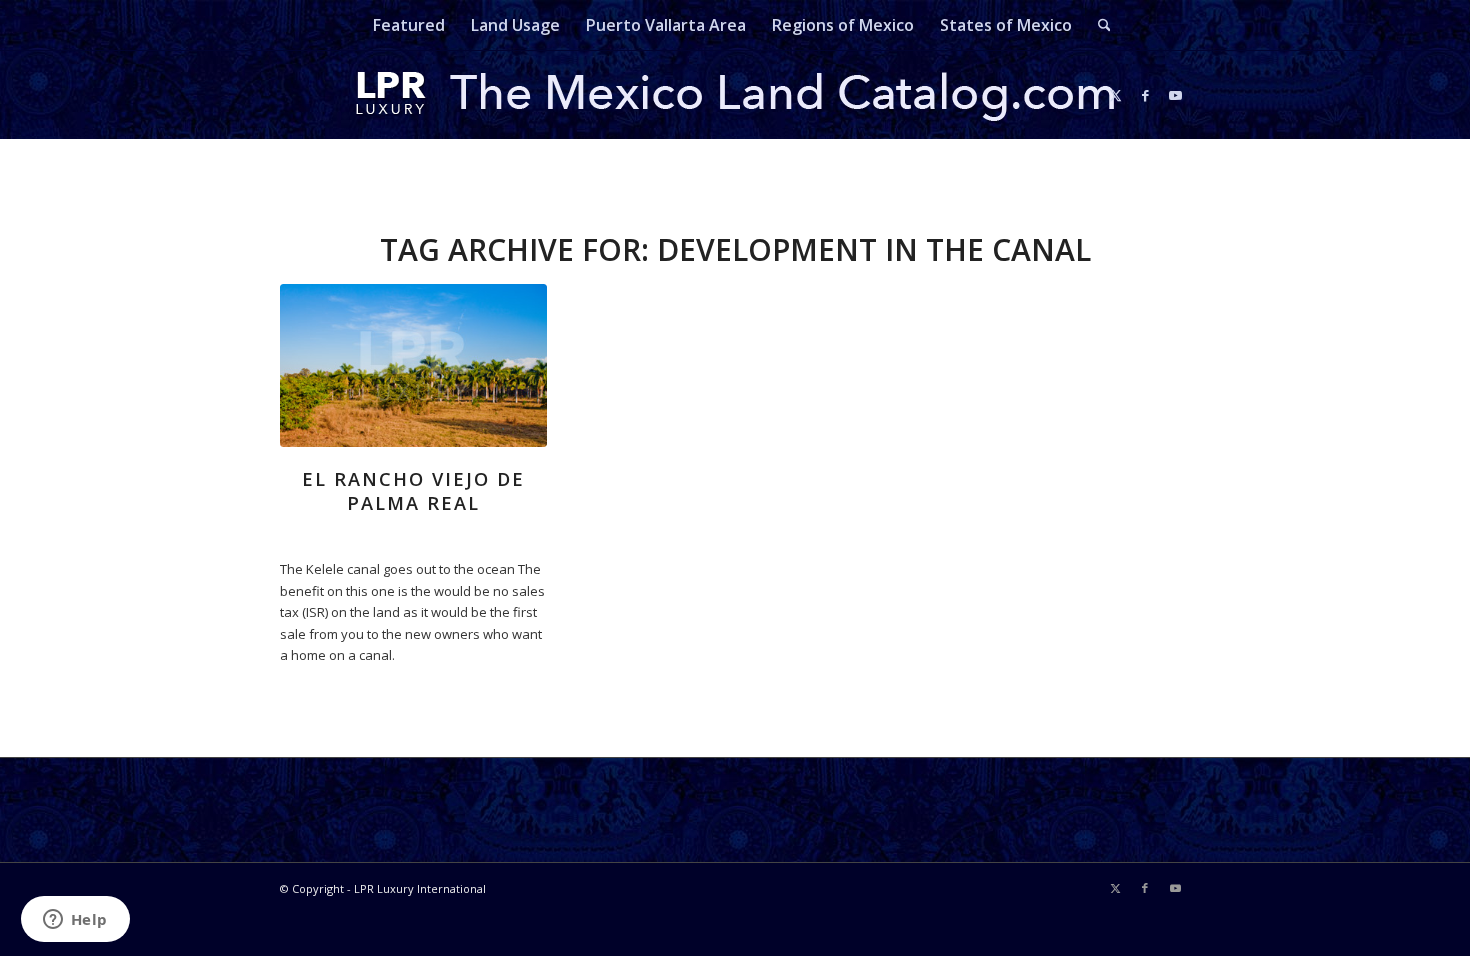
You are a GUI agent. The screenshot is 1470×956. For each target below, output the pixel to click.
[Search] (1098, 25)
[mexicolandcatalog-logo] (735, 95)
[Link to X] (1115, 95)
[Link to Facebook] (1145, 95)
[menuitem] (409, 25)
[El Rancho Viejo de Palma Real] (413, 365)
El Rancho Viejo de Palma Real (413, 491)
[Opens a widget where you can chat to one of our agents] (75, 921)
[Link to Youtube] (1175, 95)
